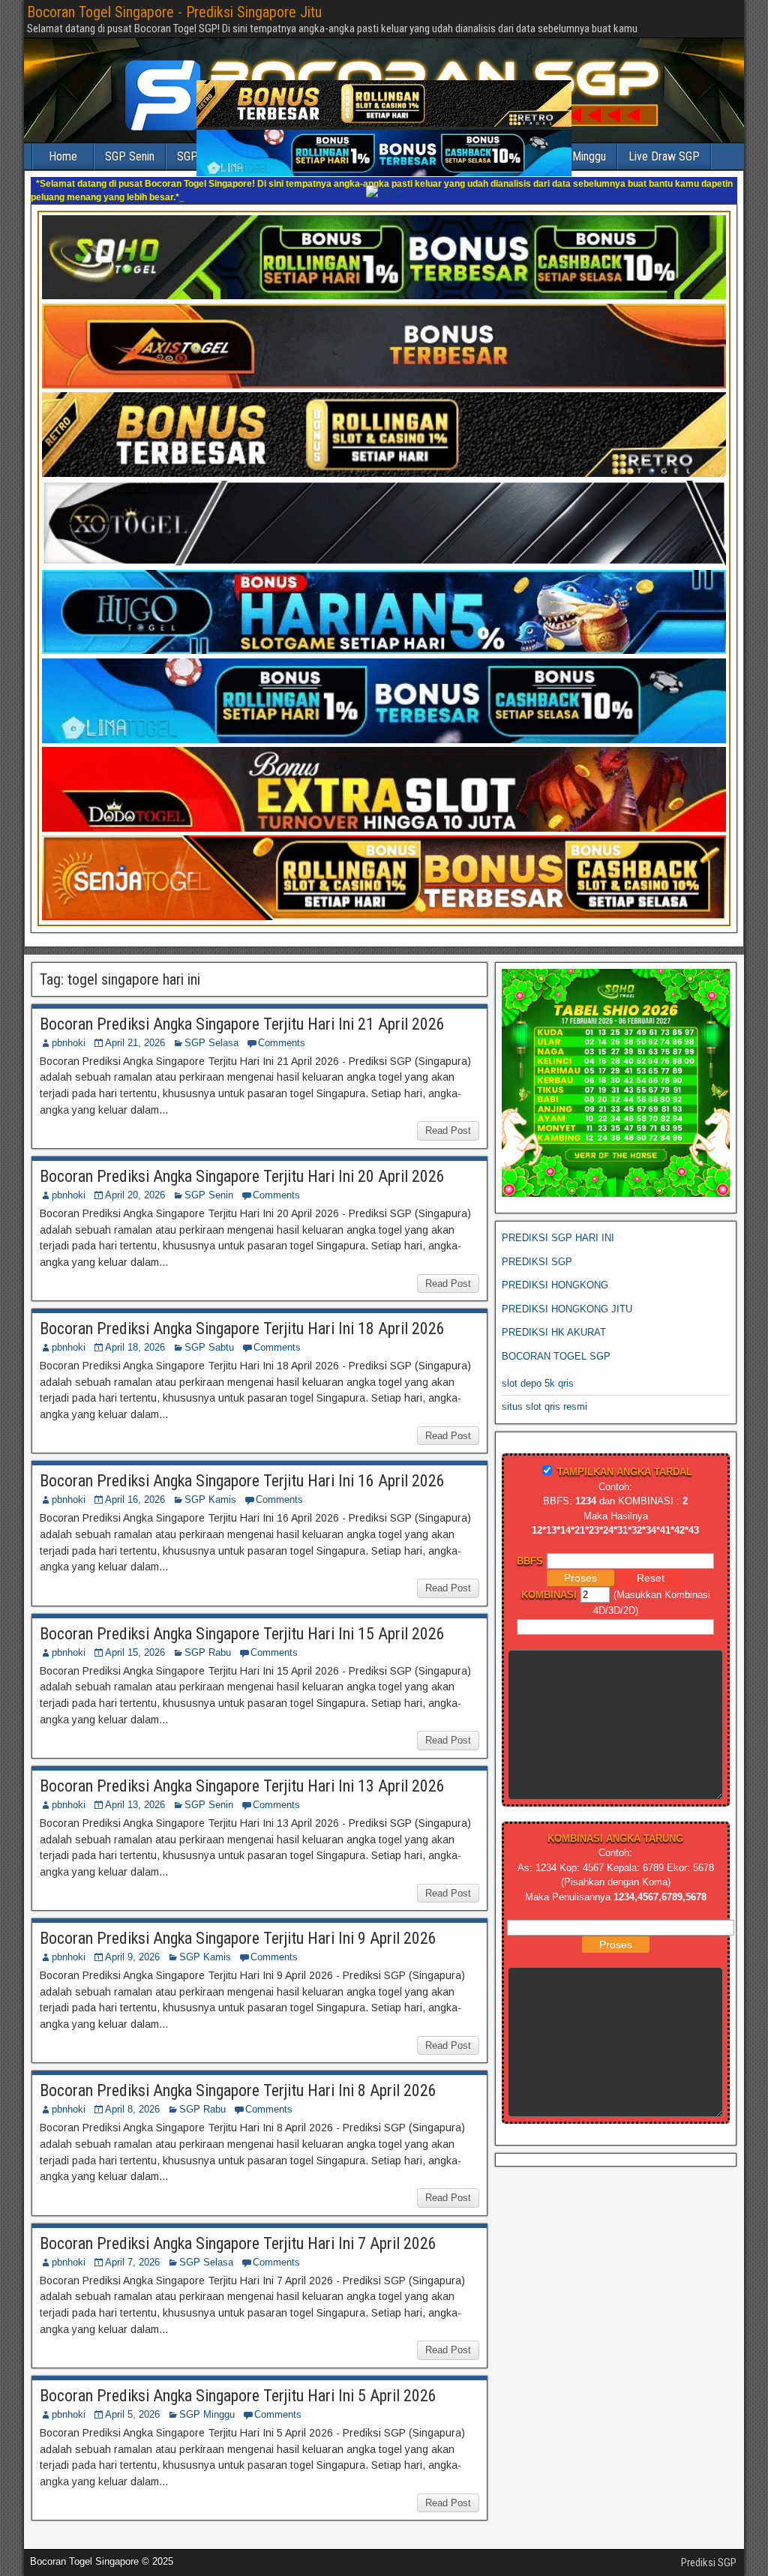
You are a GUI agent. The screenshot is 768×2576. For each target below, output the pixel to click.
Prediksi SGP (709, 2549)
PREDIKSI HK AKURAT (554, 1319)
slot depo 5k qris (538, 1370)
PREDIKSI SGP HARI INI (558, 1224)
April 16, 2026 (135, 1486)
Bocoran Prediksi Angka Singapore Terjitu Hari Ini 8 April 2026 (238, 2077)
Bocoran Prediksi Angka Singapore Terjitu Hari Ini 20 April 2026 (242, 1163)
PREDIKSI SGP (537, 1248)
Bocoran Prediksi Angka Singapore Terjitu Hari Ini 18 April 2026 (242, 1315)
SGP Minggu (207, 2401)
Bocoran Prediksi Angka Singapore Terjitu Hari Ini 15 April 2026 (242, 1620)
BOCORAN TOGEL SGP (556, 1343)
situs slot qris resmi (544, 1393)
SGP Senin (209, 1182)
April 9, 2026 (132, 1943)
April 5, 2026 (132, 2401)
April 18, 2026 (135, 1334)
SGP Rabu (208, 1639)
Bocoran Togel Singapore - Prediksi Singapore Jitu (174, 12)
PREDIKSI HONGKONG (555, 1272)
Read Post (448, 1117)
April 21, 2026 (135, 1029)
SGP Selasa (211, 1029)
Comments (282, 1029)
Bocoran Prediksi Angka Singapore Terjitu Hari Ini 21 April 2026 (242, 1011)
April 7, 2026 (132, 2249)
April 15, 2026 (135, 1639)
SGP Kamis (210, 1486)
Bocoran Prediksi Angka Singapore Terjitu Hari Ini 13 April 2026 (242, 1772)
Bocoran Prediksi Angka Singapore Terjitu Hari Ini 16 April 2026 (242, 1467)
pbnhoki (69, 1029)
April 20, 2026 (135, 1182)
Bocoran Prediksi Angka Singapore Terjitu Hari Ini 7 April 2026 (238, 2230)
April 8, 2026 (132, 2096)
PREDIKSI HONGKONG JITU (567, 1295)
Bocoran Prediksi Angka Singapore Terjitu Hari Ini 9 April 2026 (238, 1925)
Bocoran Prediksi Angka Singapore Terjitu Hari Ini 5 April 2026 (238, 2382)
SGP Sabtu (209, 1334)
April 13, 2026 (135, 1791)
